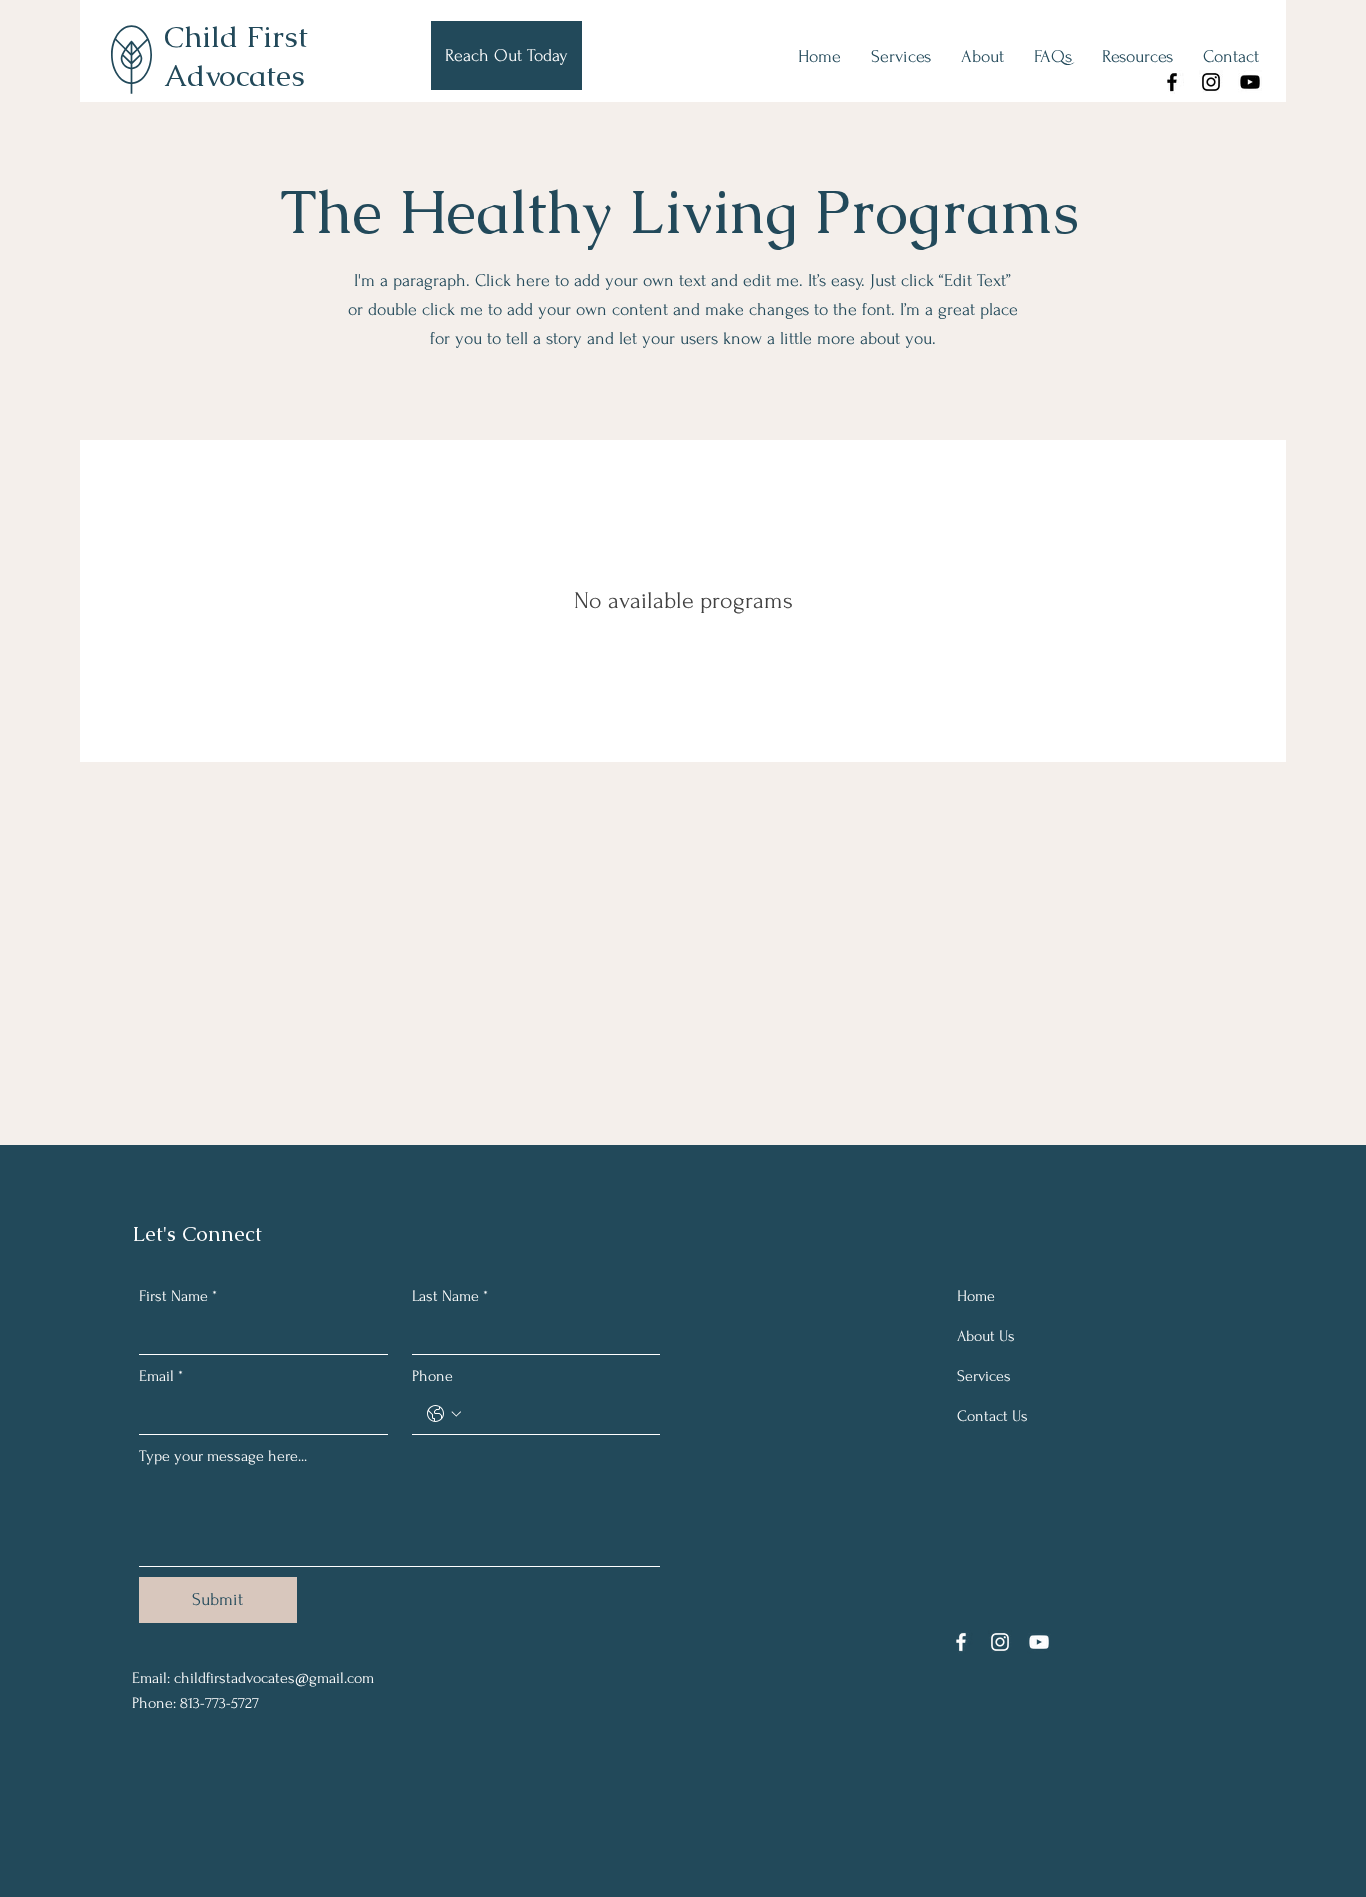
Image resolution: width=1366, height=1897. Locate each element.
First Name (178, 1296)
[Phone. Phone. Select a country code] (444, 1414)
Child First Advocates (236, 56)
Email (161, 1376)
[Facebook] (1172, 82)
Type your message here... (223, 1456)
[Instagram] (1211, 82)
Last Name (450, 1296)
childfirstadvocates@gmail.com (274, 1678)
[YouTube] (1250, 82)
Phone (432, 1376)
